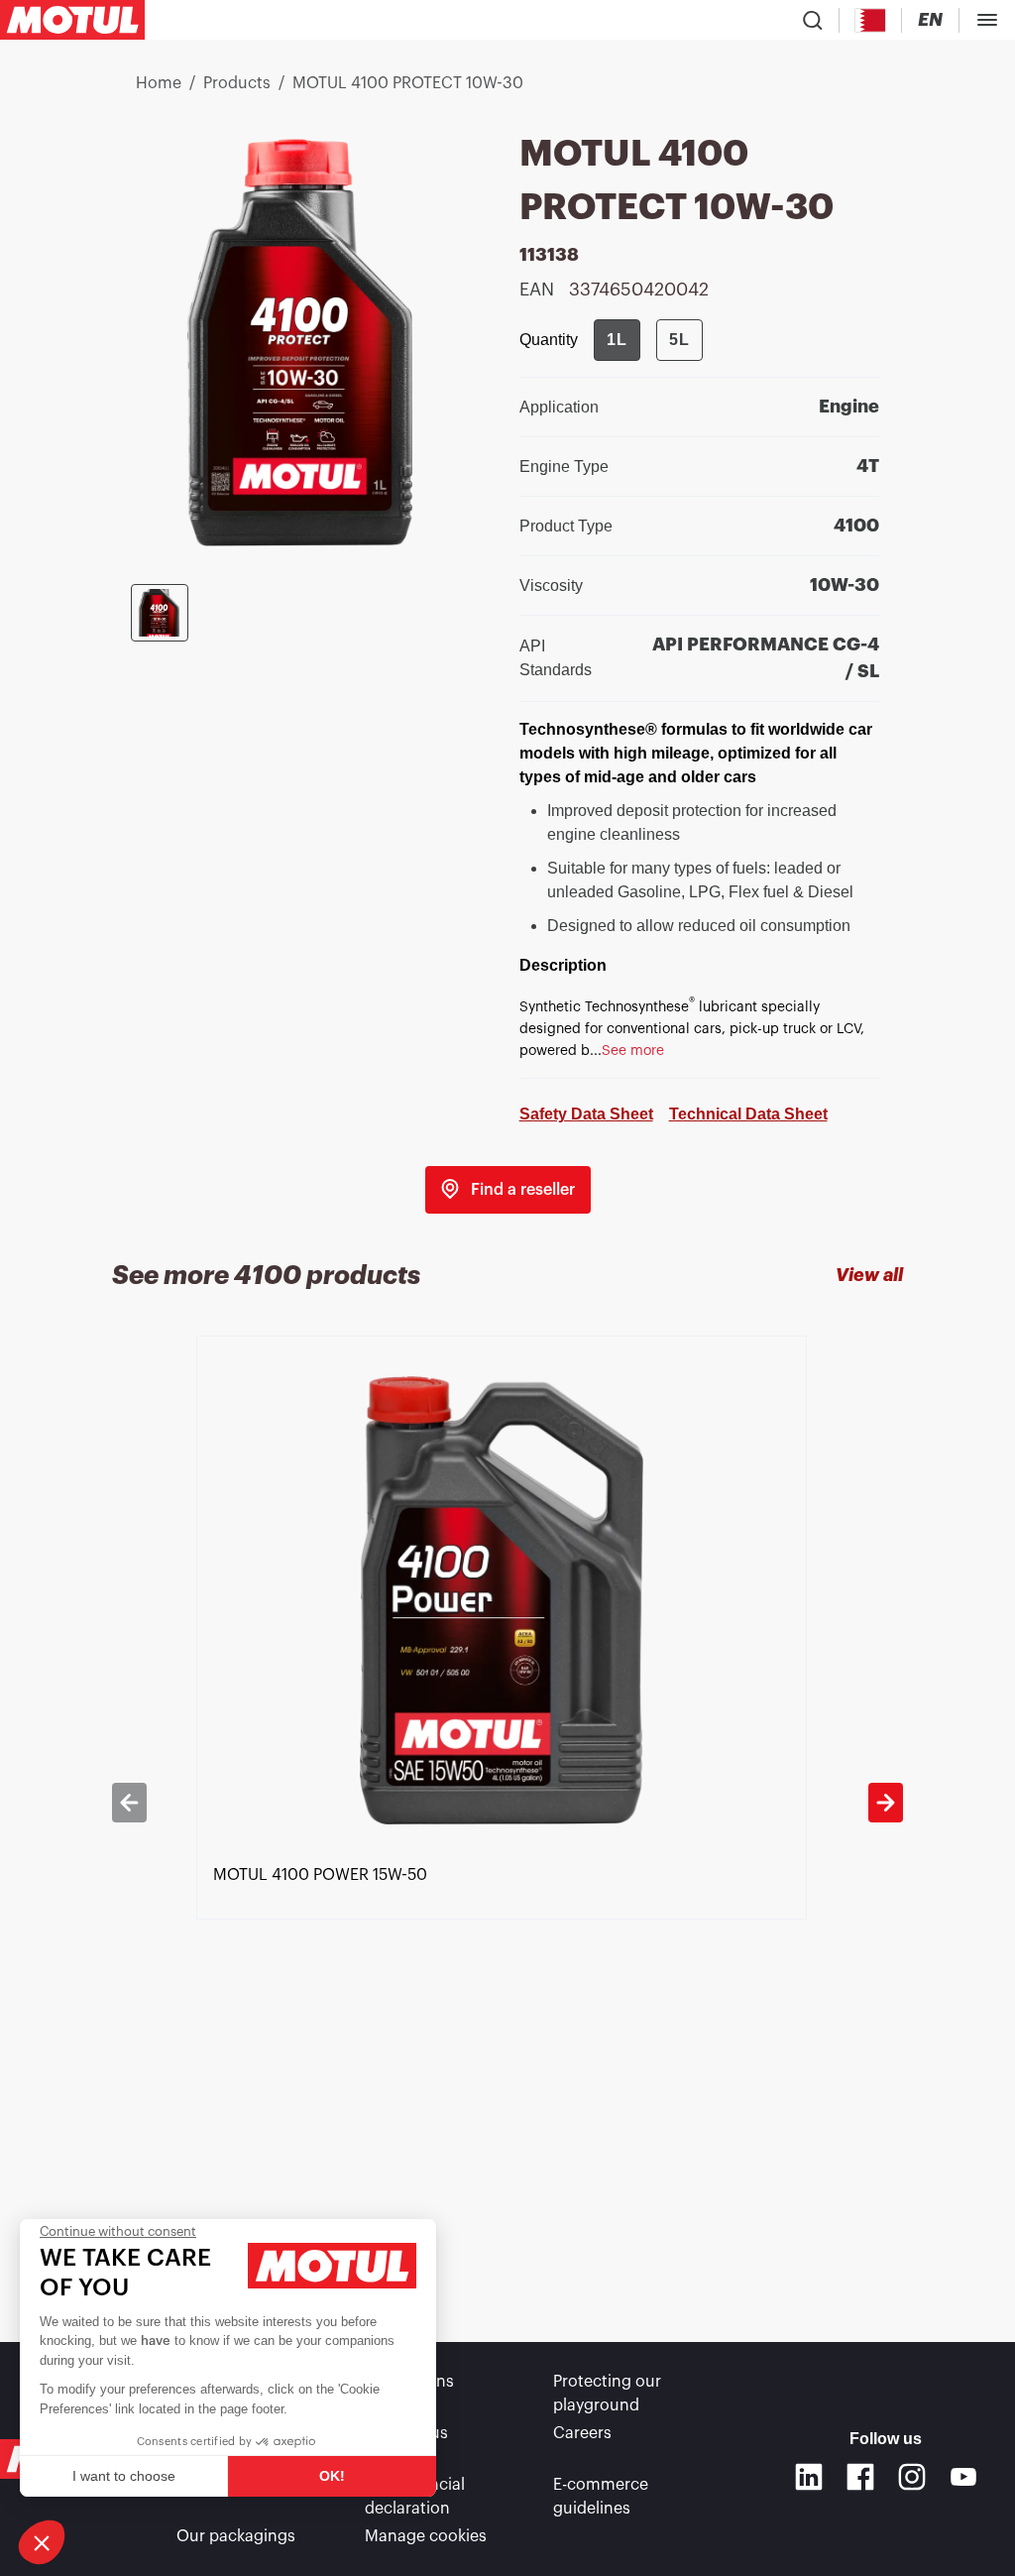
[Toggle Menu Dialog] (987, 20)
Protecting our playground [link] (607, 2394)
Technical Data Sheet (748, 1114)
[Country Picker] (871, 20)
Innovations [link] (409, 2382)
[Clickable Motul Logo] (72, 20)
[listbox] (508, 1803)
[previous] (129, 1803)
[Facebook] (860, 2477)
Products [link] (237, 83)
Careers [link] (582, 2433)
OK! (332, 2476)
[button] (42, 2542)
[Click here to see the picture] (160, 613)
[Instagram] (912, 2477)
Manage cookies (426, 2536)
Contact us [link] (406, 2433)
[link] (508, 1190)
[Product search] (813, 20)
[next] (886, 1803)
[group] (648, 340)
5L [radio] (679, 340)
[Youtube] (963, 2477)
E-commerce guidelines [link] (601, 2497)
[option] (508, 1803)
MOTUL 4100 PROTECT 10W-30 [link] (408, 83)
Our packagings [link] (236, 2536)
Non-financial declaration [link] (415, 2497)
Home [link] (159, 83)
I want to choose (124, 2476)
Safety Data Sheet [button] (586, 1114)
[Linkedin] (809, 2477)
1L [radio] (617, 340)
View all (869, 1275)
